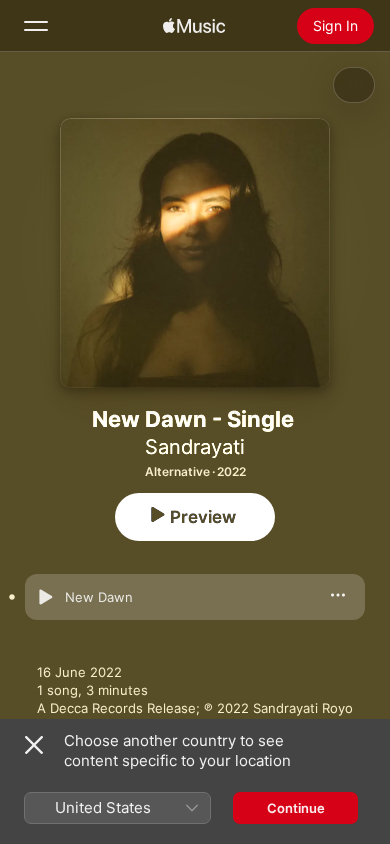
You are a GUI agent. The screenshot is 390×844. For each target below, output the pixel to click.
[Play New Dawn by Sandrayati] (45, 597)
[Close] (34, 745)
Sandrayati (195, 447)
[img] (194, 26)
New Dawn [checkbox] (99, 597)
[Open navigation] (36, 26)
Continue (296, 808)
